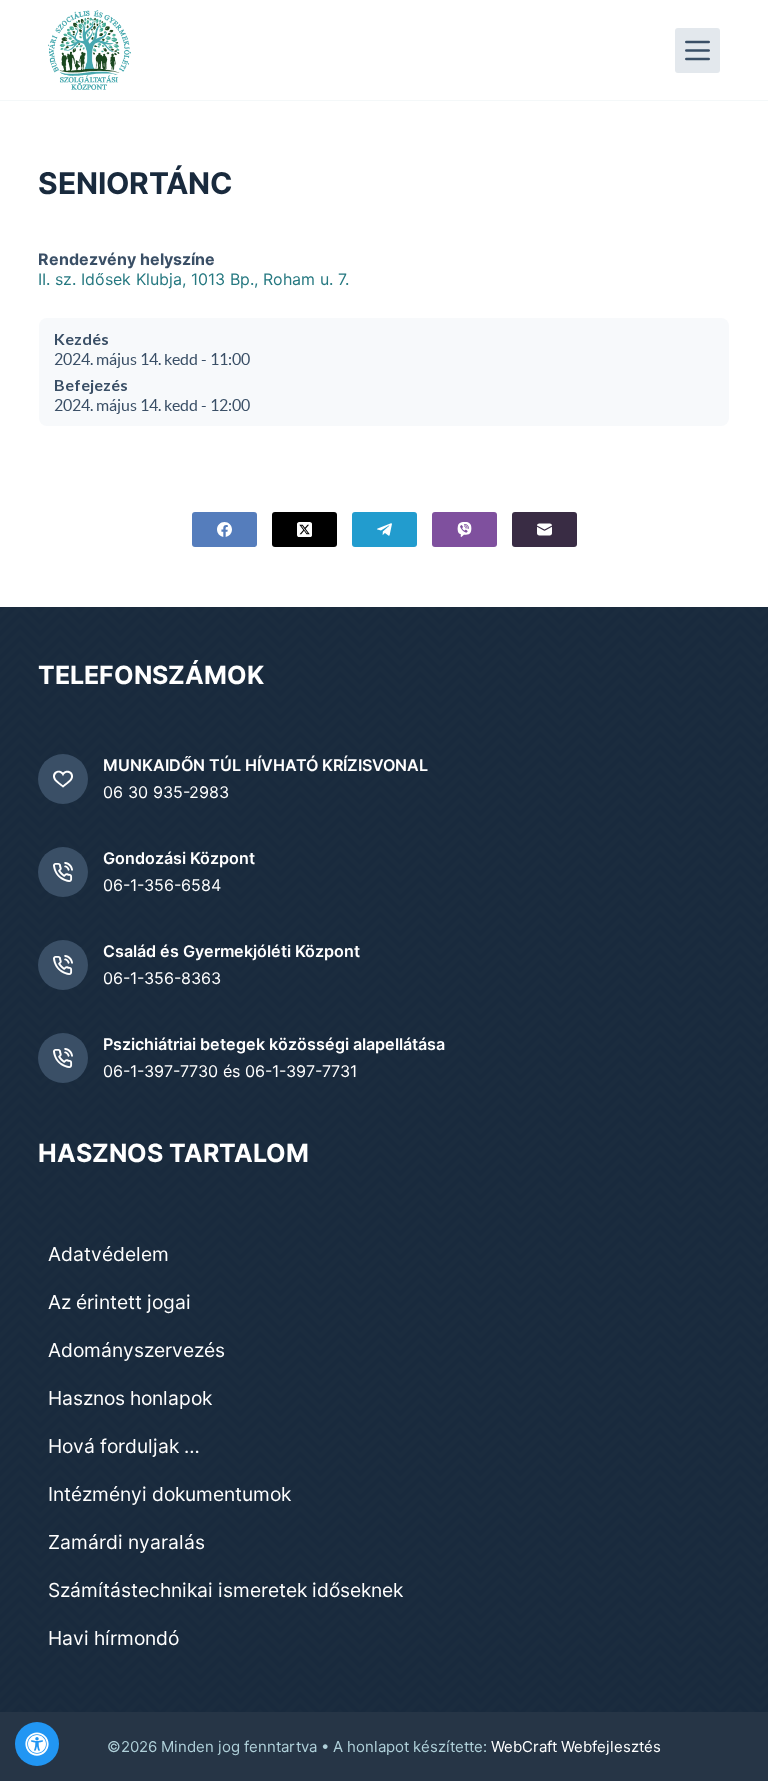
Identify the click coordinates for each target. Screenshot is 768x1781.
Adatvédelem (108, 1254)
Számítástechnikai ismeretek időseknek (225, 1590)
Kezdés (81, 338)
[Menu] (697, 50)
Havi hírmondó (113, 1638)
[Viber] (464, 529)
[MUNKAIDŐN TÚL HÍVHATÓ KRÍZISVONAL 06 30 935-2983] (63, 779)
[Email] (544, 529)
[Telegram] (384, 529)
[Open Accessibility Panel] (37, 1744)
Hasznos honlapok (130, 1398)
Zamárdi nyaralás (126, 1542)
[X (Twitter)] (304, 529)
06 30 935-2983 (166, 792)
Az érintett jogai (119, 1302)
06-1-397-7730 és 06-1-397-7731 (230, 1071)
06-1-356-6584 (162, 885)
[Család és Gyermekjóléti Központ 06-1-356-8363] (63, 965)
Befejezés (91, 384)
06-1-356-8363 (162, 978)
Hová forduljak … (124, 1446)
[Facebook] (224, 529)
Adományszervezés (136, 1350)
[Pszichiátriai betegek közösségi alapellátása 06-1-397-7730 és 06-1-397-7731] (63, 1058)
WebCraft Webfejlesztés (576, 1746)
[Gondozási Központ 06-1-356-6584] (63, 872)
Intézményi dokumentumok (169, 1494)
